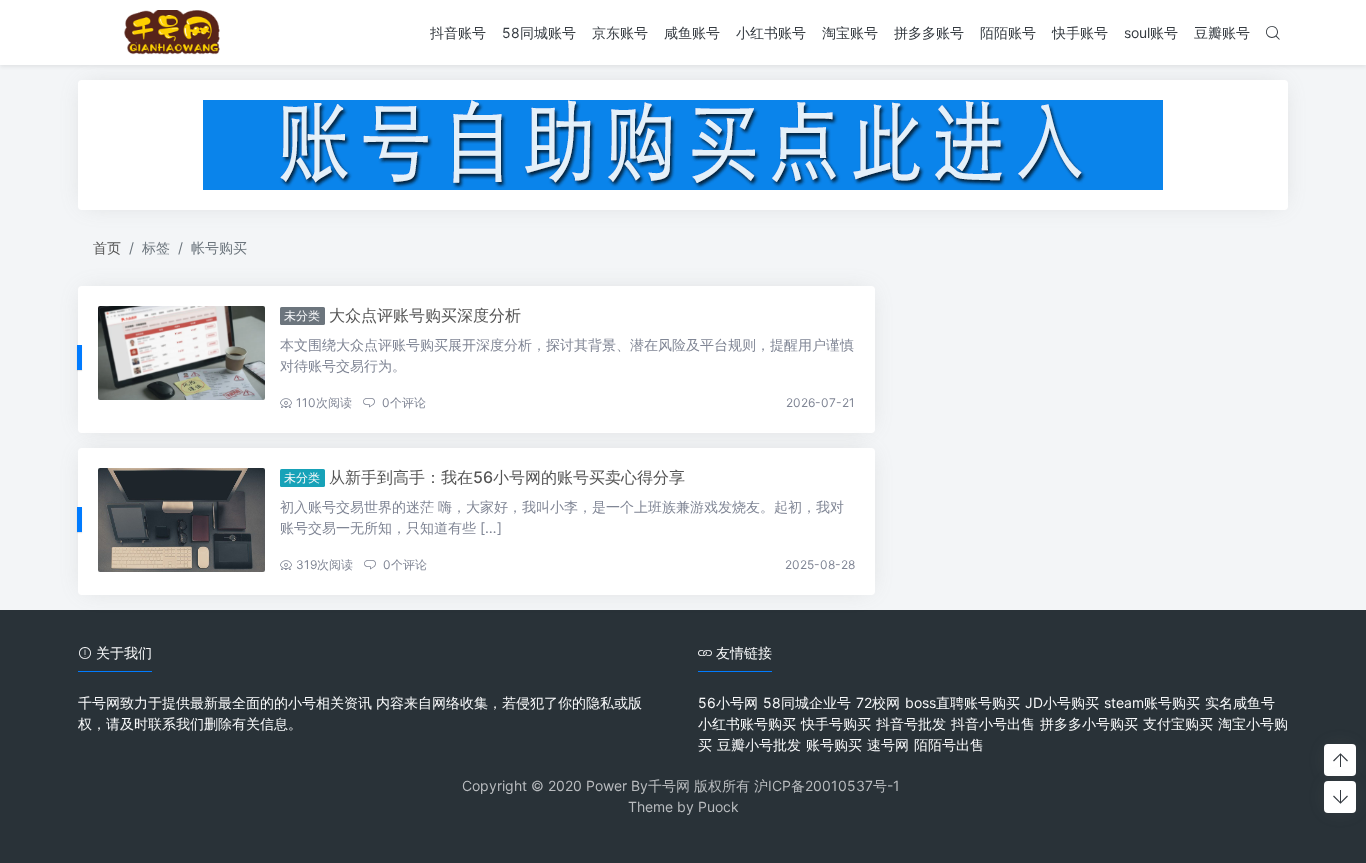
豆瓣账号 (1222, 32)
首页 (107, 247)
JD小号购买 (1062, 702)
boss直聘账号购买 (962, 702)
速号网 (888, 744)
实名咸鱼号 (1240, 702)
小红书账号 (771, 32)
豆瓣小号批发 (759, 744)
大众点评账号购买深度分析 (425, 315)
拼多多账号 (929, 32)
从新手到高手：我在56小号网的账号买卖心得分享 (507, 477)
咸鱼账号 (692, 32)
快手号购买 (836, 723)
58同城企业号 (807, 702)
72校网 (878, 702)
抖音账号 (458, 32)
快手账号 (1080, 32)
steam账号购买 (1152, 702)
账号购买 (834, 744)
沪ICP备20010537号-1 (827, 785)
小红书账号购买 (747, 723)
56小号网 (728, 702)
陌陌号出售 (949, 744)
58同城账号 (539, 32)
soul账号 (1151, 32)
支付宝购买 (1178, 723)
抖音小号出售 (993, 723)
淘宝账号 (850, 32)
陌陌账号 (1008, 32)
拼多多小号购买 (1089, 723)
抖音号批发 (911, 723)
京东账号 (620, 32)
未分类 (302, 315)
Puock (718, 806)
